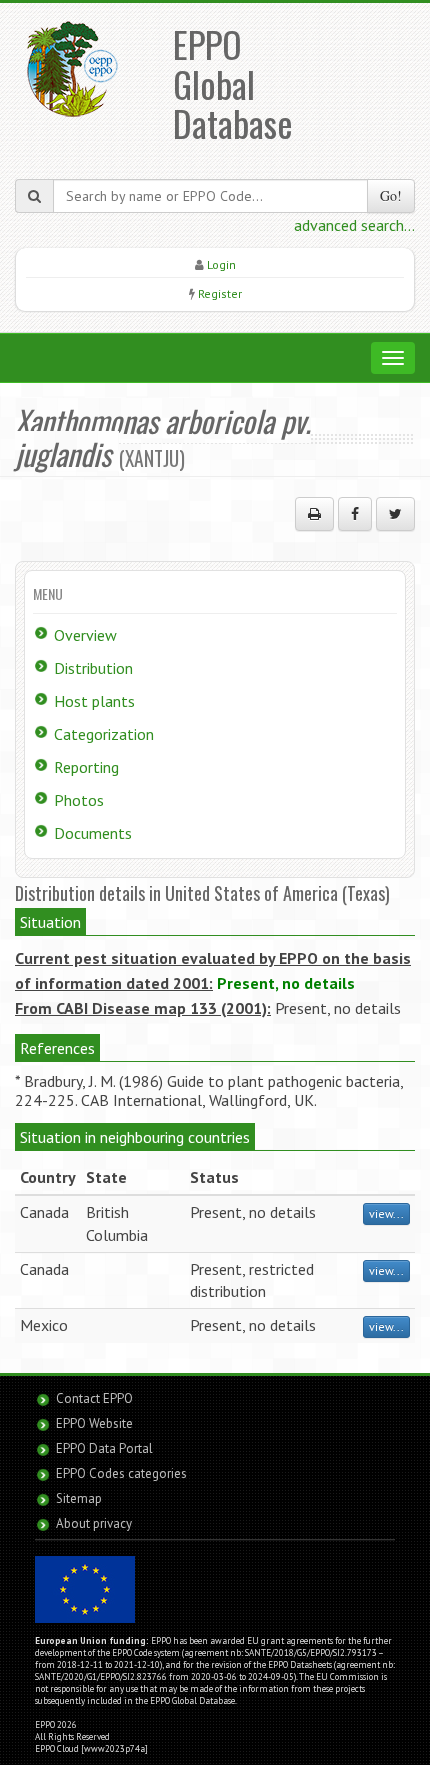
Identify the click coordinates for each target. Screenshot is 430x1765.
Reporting (86, 767)
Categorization (104, 734)
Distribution (93, 668)
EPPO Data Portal (104, 1448)
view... (386, 1213)
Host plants (94, 701)
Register (220, 293)
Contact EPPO (94, 1398)
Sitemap (79, 1498)
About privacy (94, 1523)
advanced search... (354, 225)
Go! (391, 195)
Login (221, 264)
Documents (93, 833)
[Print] (314, 514)
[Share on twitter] (395, 514)
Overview (85, 635)
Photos (79, 800)
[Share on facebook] (355, 514)
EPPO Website (94, 1423)
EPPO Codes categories (121, 1473)
